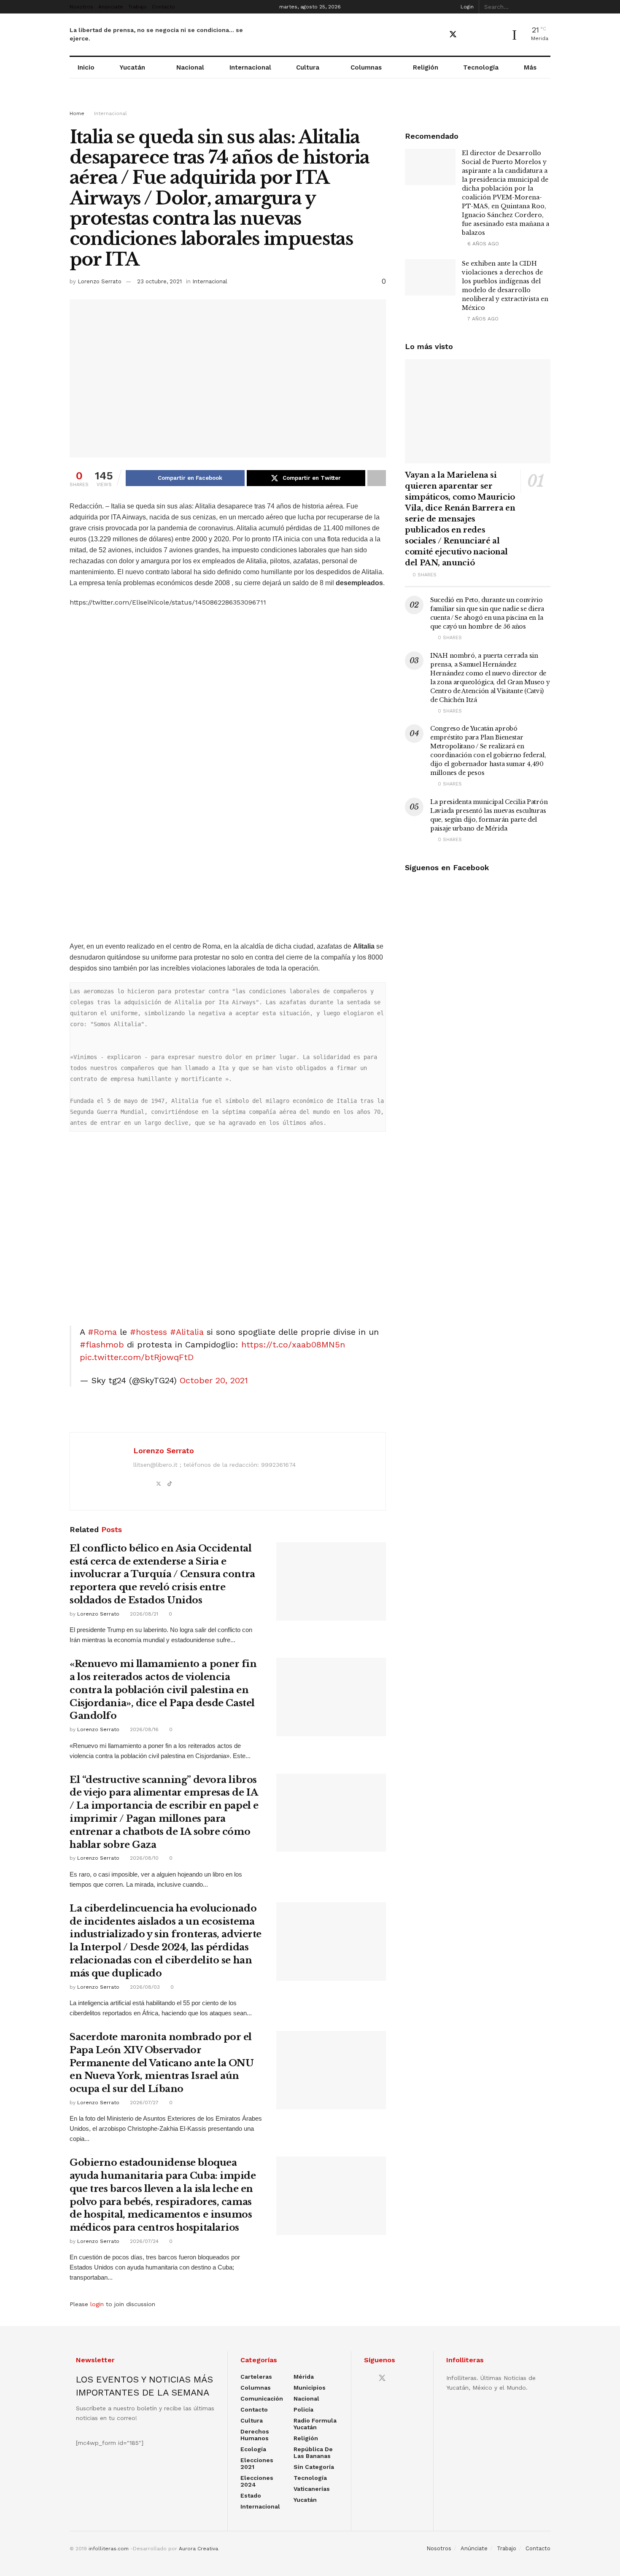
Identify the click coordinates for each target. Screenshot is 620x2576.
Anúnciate (111, 7)
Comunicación (262, 2399)
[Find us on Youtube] (468, 35)
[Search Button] (546, 7)
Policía (303, 2409)
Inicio (86, 67)
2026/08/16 (143, 1729)
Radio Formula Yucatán (315, 2424)
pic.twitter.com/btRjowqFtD (137, 1357)
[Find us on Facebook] (438, 35)
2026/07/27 (143, 2103)
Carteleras (256, 2377)
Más (530, 67)
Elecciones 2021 (257, 2463)
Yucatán (132, 67)
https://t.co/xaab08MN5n (293, 1344)
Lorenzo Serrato (100, 281)
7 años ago (482, 319)
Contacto (163, 7)
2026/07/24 (143, 2241)
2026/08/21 (143, 1614)
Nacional (190, 67)
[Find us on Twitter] (453, 35)
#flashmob (102, 1344)
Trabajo (137, 7)
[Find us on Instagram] (483, 35)
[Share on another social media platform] (377, 478)
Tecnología (481, 67)
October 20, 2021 (214, 1380)
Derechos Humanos (255, 2435)
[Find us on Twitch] (497, 35)
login (97, 2304)
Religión (426, 67)
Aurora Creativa (198, 2549)
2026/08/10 (143, 1858)
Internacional (250, 67)
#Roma (102, 1332)
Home (77, 113)
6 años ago (482, 244)
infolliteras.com (109, 2549)
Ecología (253, 2449)
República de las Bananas (313, 2452)
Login (466, 7)
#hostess (148, 1332)
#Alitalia (187, 1332)
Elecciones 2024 (257, 2481)
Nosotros (81, 7)
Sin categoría (314, 2467)
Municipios (310, 2388)
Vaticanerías (312, 2489)
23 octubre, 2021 (159, 281)
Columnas (366, 67)
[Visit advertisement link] (310, 102)
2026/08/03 (144, 1987)
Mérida (304, 2377)
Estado (251, 2495)
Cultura (308, 67)
